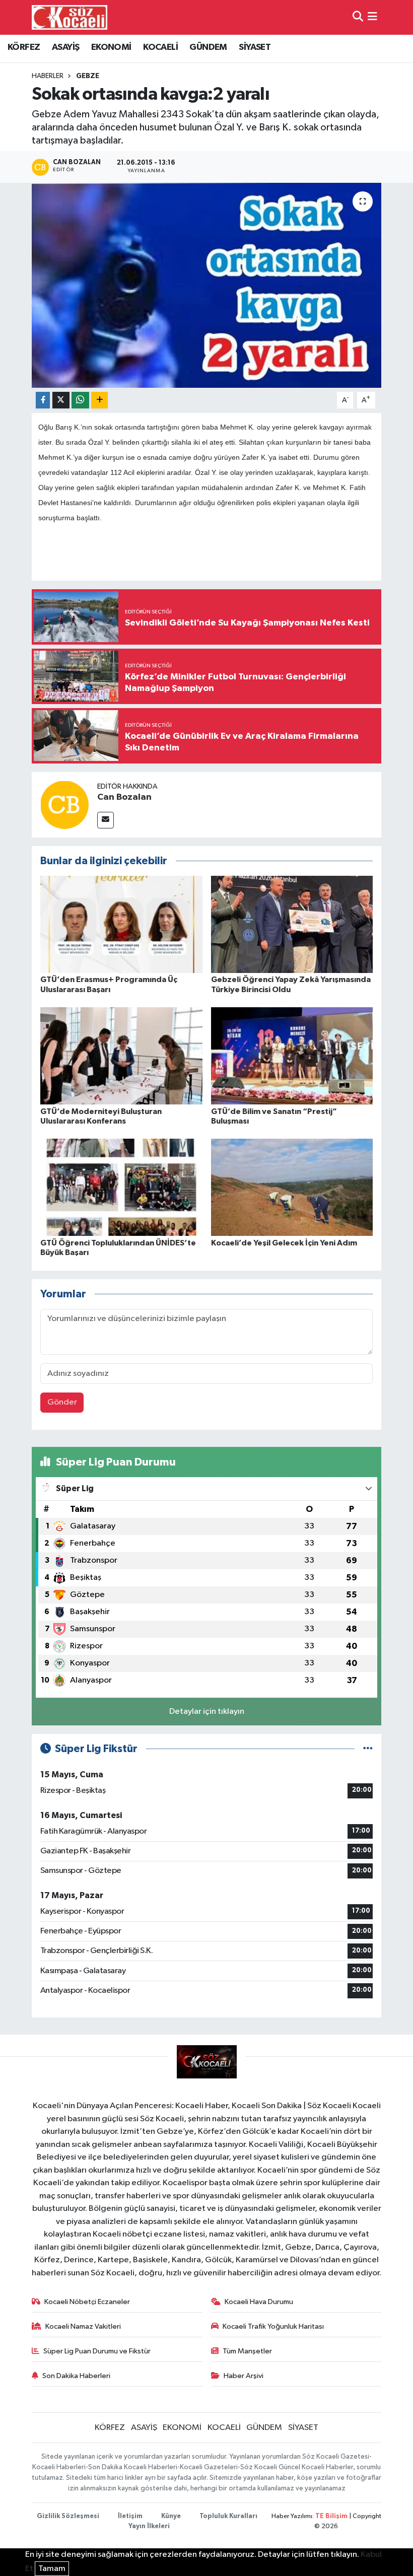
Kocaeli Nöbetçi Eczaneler (87, 2302)
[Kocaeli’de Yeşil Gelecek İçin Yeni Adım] (292, 1187)
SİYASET (255, 47)
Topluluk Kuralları (228, 2516)
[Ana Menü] (372, 17)
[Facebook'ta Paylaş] (43, 400)
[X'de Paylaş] (61, 400)
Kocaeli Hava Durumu (259, 2302)
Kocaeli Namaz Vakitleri (83, 2326)
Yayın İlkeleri (149, 2526)
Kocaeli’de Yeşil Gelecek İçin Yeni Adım (284, 1243)
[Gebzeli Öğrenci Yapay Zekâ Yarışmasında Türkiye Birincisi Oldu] (292, 924)
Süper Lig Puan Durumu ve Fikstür (97, 2351)
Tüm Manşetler (247, 2351)
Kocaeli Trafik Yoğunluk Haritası (273, 2326)
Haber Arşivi (244, 2376)
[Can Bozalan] (64, 805)
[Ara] (358, 17)
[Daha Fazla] (99, 400)
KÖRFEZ (24, 47)
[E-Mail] (106, 820)
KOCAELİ (160, 47)
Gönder (62, 1402)
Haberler (48, 76)
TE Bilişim (331, 2516)
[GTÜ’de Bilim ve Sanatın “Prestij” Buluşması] (292, 1056)
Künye (171, 2516)
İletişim (130, 2516)
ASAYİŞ (65, 47)
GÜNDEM (208, 47)
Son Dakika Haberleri (76, 2376)
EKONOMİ (111, 47)
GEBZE (88, 76)
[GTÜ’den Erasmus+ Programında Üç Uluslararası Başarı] (121, 924)
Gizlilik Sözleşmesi (68, 2516)
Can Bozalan (124, 797)
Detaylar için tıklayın (207, 1712)
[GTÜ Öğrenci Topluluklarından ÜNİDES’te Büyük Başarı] (121, 1187)
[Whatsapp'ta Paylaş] (80, 400)
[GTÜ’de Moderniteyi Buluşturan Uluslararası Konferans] (121, 1056)
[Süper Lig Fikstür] (368, 1749)
